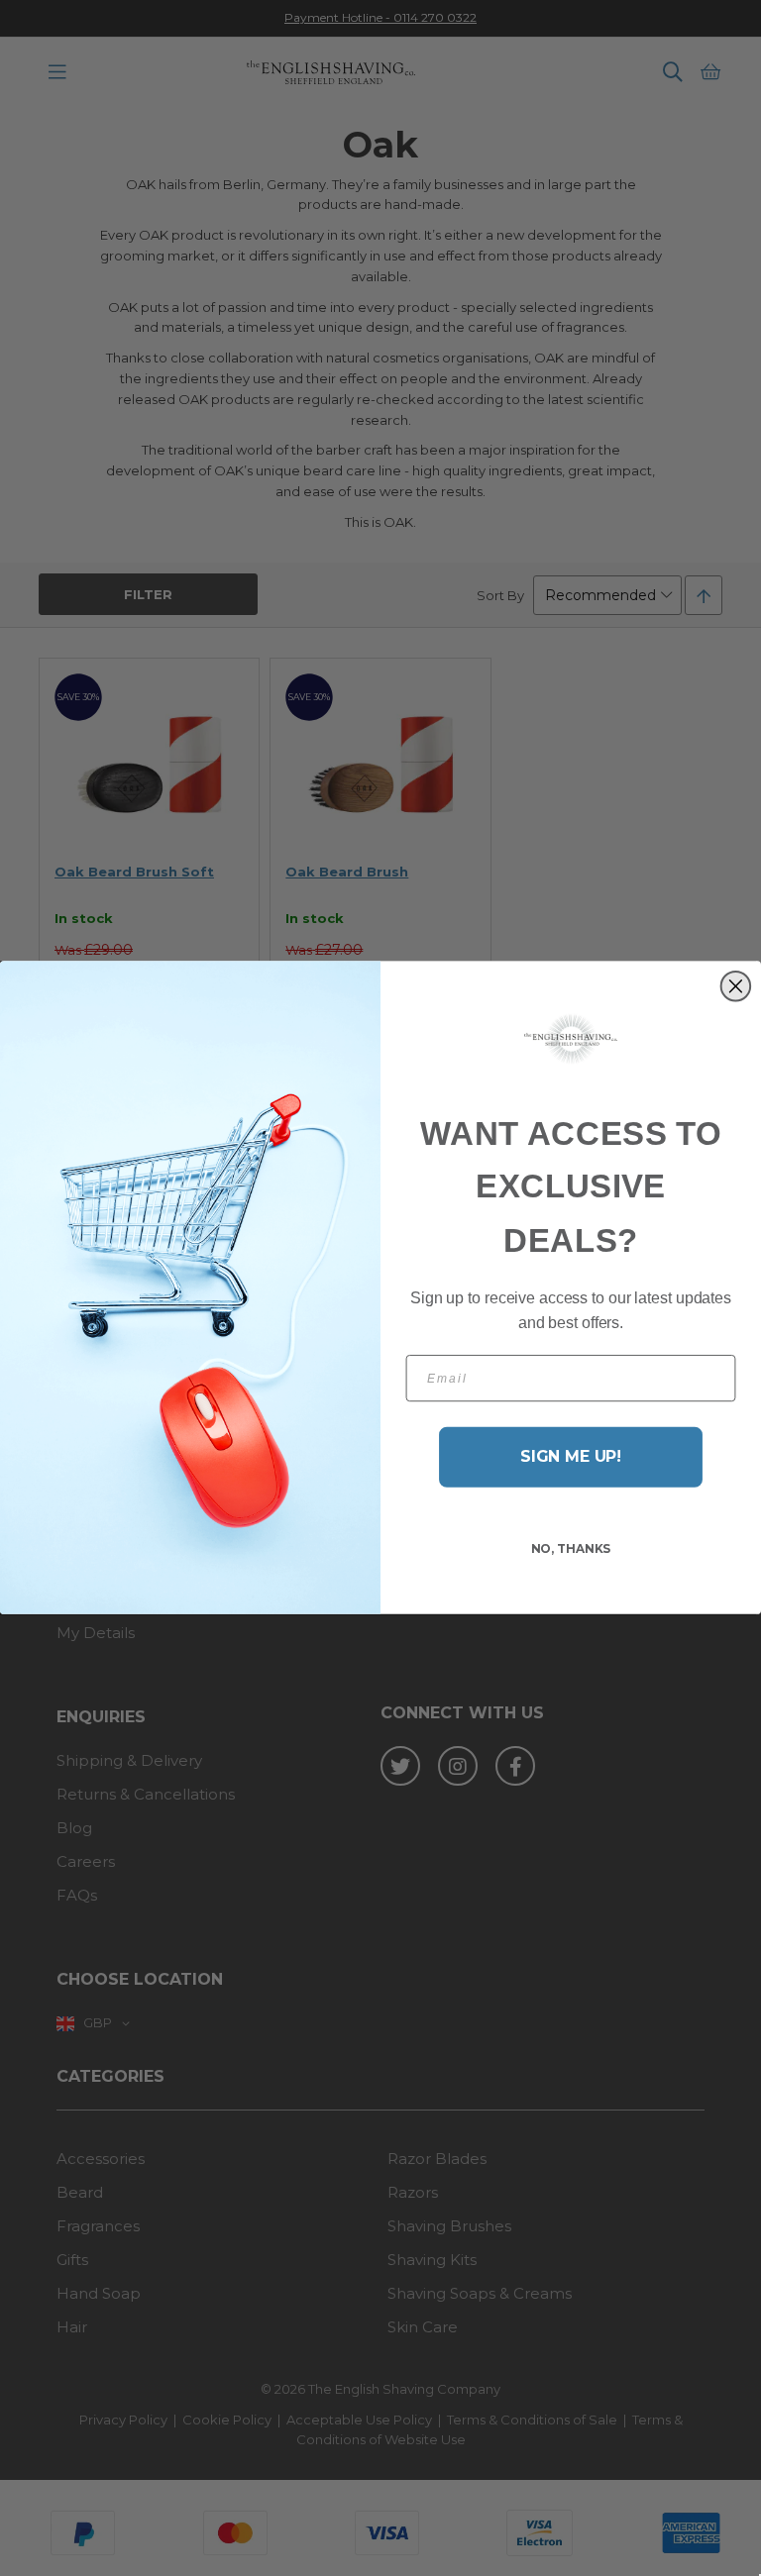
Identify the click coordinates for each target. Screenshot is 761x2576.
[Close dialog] (736, 986)
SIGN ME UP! (571, 1457)
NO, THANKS (571, 1549)
